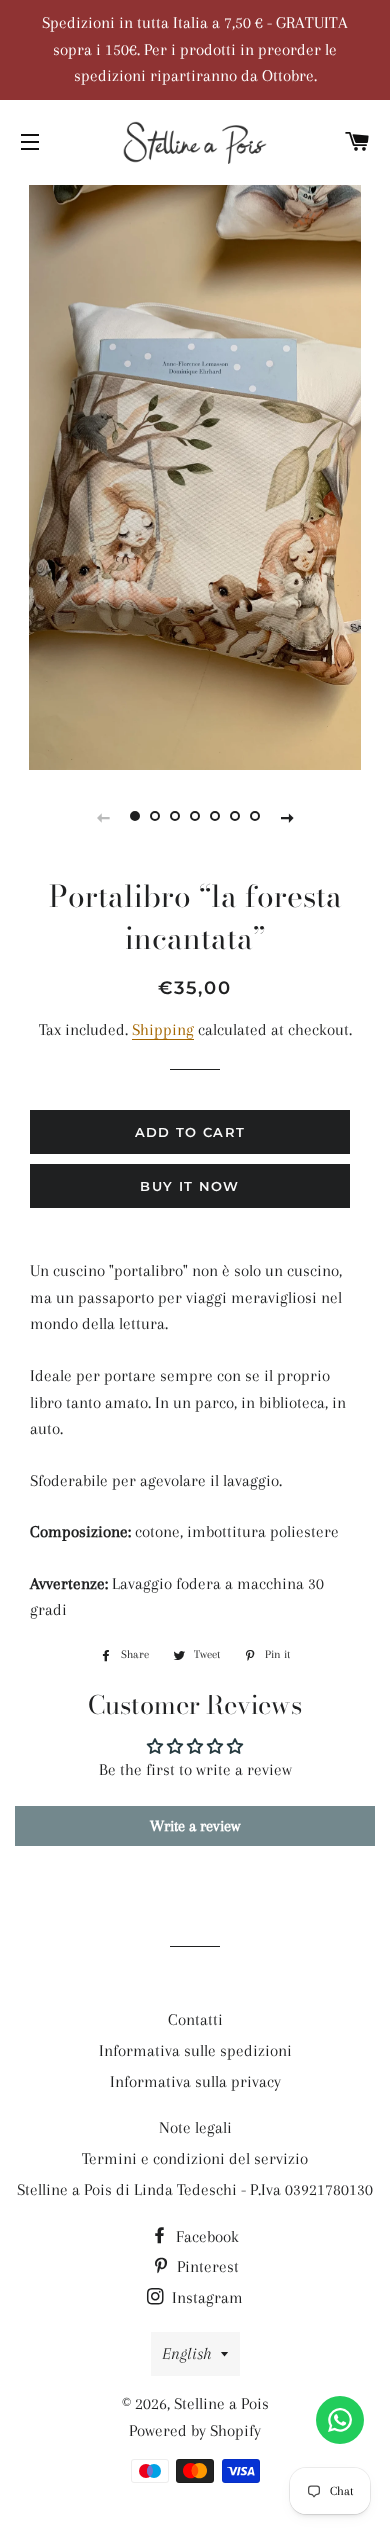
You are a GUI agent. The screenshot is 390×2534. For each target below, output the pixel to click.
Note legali (195, 2127)
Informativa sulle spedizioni (195, 2050)
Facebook (205, 2236)
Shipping (163, 1029)
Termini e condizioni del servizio (195, 2158)
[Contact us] (340, 2420)
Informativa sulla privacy (195, 2081)
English (186, 2353)
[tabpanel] (195, 475)
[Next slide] (287, 817)
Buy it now (189, 1186)
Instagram (205, 2297)
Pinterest (206, 2266)
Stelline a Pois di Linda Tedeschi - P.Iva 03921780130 (195, 2189)
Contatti (195, 2019)
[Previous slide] (103, 817)
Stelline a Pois (221, 2403)
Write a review (195, 1826)
